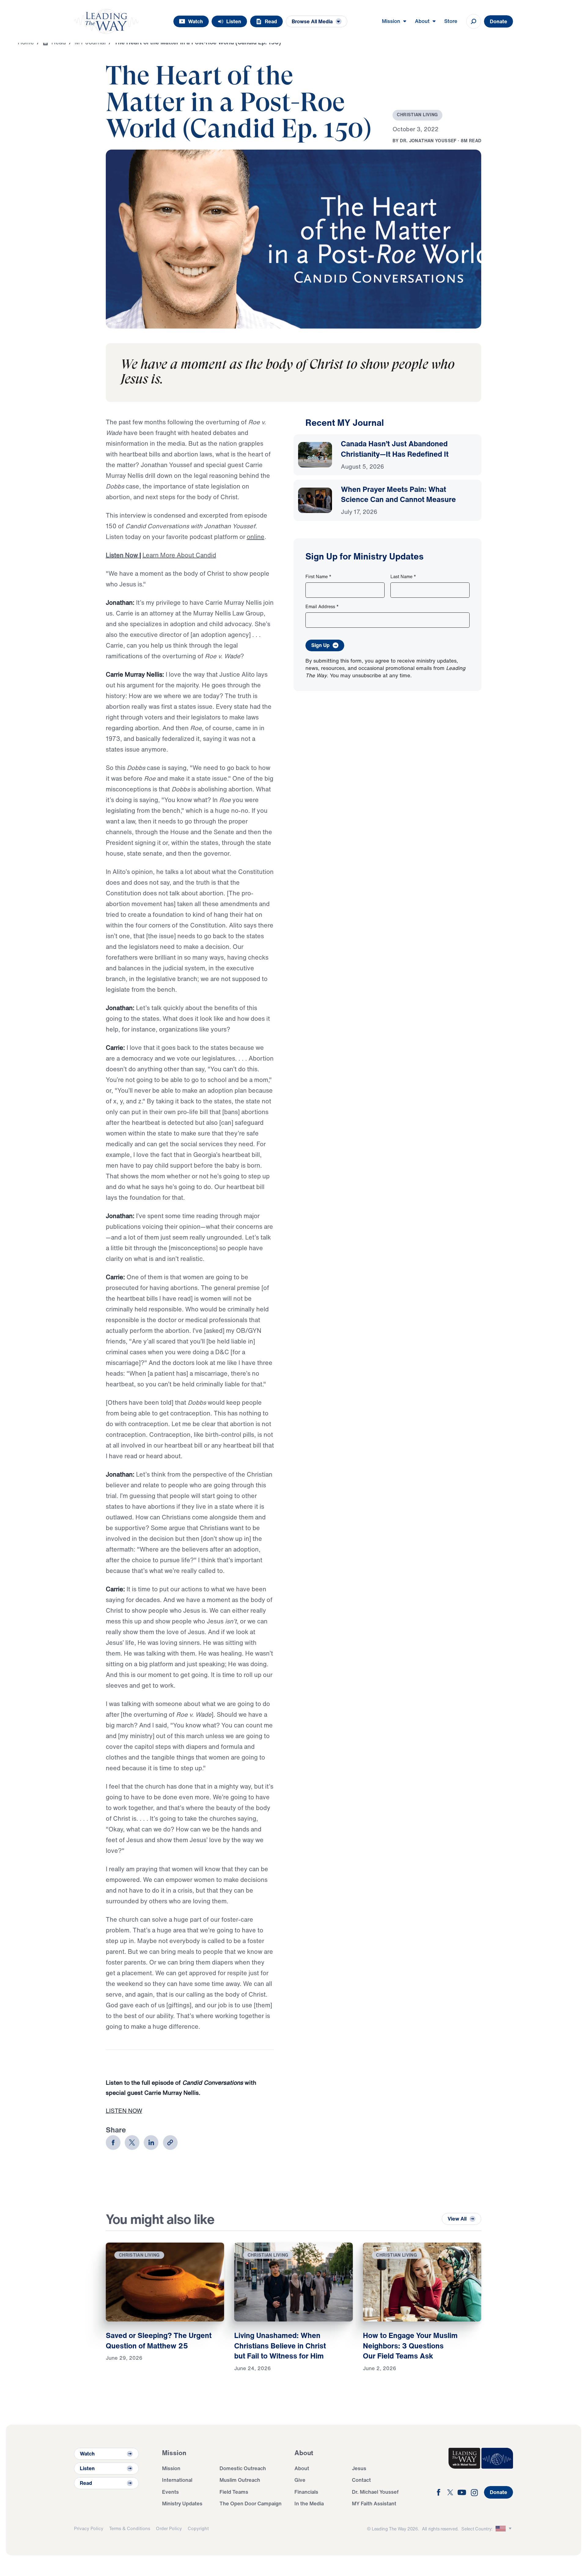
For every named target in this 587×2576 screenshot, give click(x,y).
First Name (318, 576)
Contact (361, 2480)
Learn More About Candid (179, 555)
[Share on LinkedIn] (151, 2143)
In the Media (309, 2503)
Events (170, 2492)
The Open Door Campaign (251, 2503)
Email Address (322, 606)
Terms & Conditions (130, 2528)
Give (300, 2480)
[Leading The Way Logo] (106, 21)
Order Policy (169, 2528)
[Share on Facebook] (113, 2143)
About (302, 2468)
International (177, 2480)
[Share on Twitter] (132, 2143)
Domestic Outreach (243, 2468)
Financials (306, 2492)
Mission (171, 2468)
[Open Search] (474, 21)
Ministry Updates (182, 2503)
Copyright (198, 2528)
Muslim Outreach (240, 2480)
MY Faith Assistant (374, 2503)
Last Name (403, 576)
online (256, 537)
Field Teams (234, 2492)
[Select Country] (504, 2529)
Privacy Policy (89, 2528)
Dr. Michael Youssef (375, 2492)
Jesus (359, 2468)
